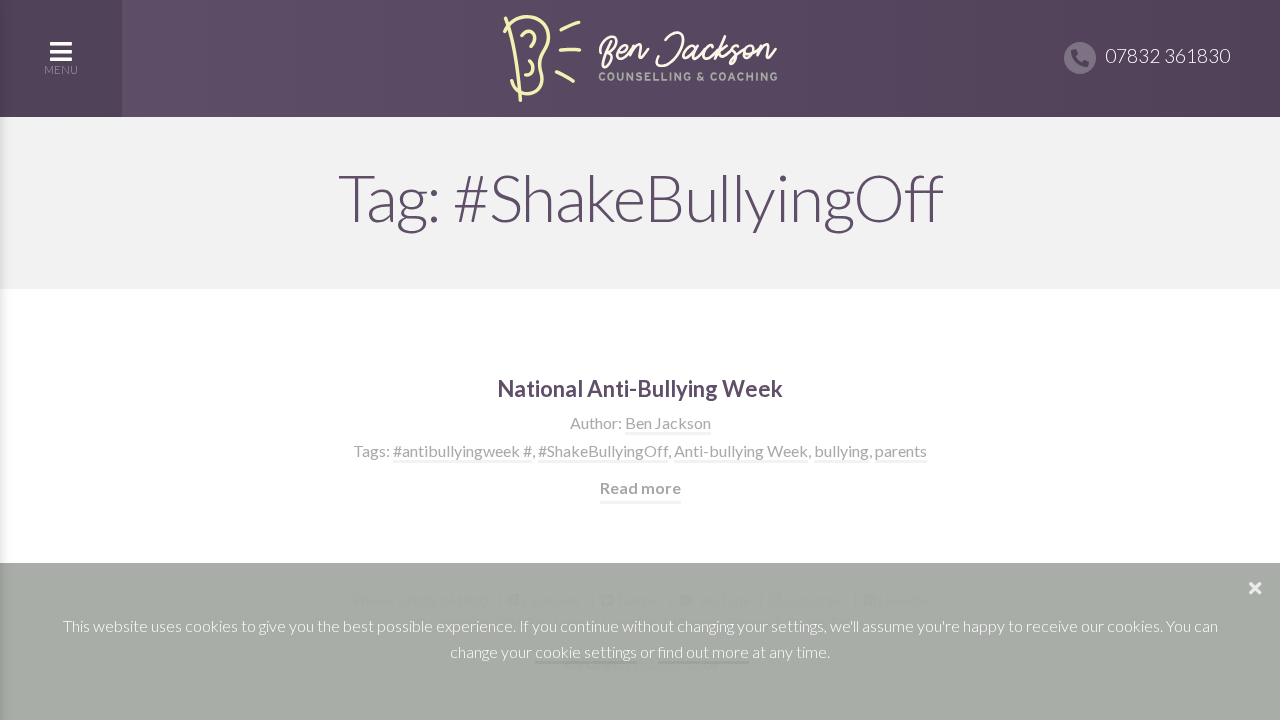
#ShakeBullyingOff (603, 450)
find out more (703, 651)
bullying (841, 450)
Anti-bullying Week (741, 450)
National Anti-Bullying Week (640, 388)
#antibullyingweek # (462, 450)
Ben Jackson (668, 422)
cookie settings (586, 651)
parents (901, 450)
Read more (640, 487)
